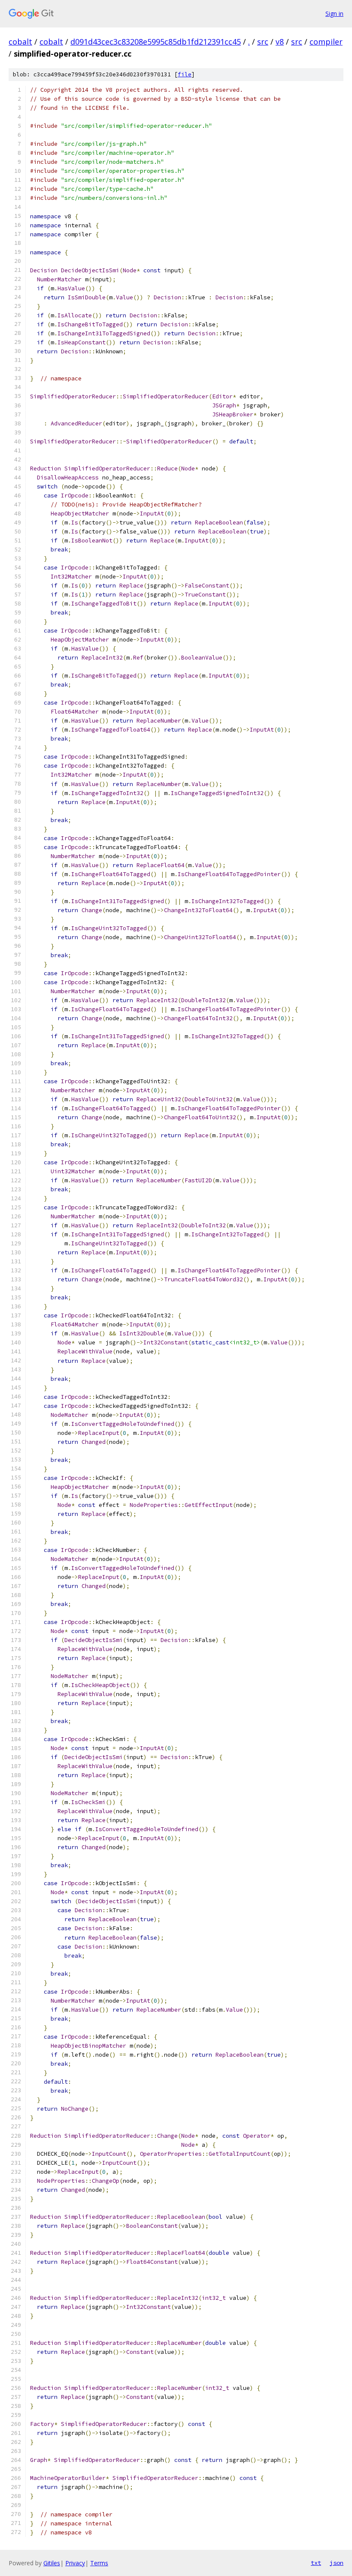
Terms (99, 2563)
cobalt (20, 42)
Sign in (334, 14)
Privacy (75, 2563)
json (337, 2563)
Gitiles (52, 2563)
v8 (280, 42)
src (263, 42)
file (185, 74)
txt (316, 2563)
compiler (326, 42)
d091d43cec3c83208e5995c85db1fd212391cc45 (156, 42)
